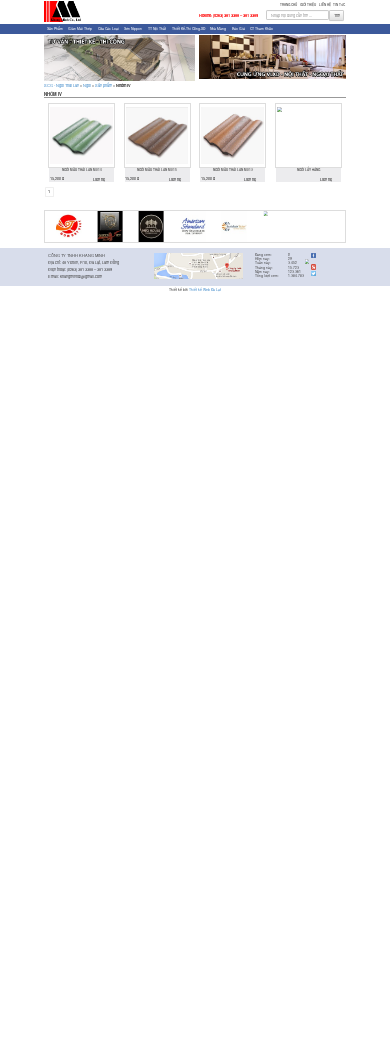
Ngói (87, 85)
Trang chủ (288, 4)
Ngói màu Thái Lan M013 (233, 170)
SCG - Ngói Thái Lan (61, 85)
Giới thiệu (308, 4)
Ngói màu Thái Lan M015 (157, 170)
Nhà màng (218, 28)
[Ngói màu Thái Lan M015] (157, 135)
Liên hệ (325, 4)
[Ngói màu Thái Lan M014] (81, 135)
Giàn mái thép (80, 28)
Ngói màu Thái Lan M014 (82, 170)
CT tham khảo (261, 28)
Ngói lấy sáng (308, 170)
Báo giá (238, 28)
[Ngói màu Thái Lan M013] (232, 135)
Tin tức (339, 4)
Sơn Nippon (133, 28)
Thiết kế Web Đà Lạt (205, 289)
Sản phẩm (55, 28)
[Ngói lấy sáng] (308, 135)
